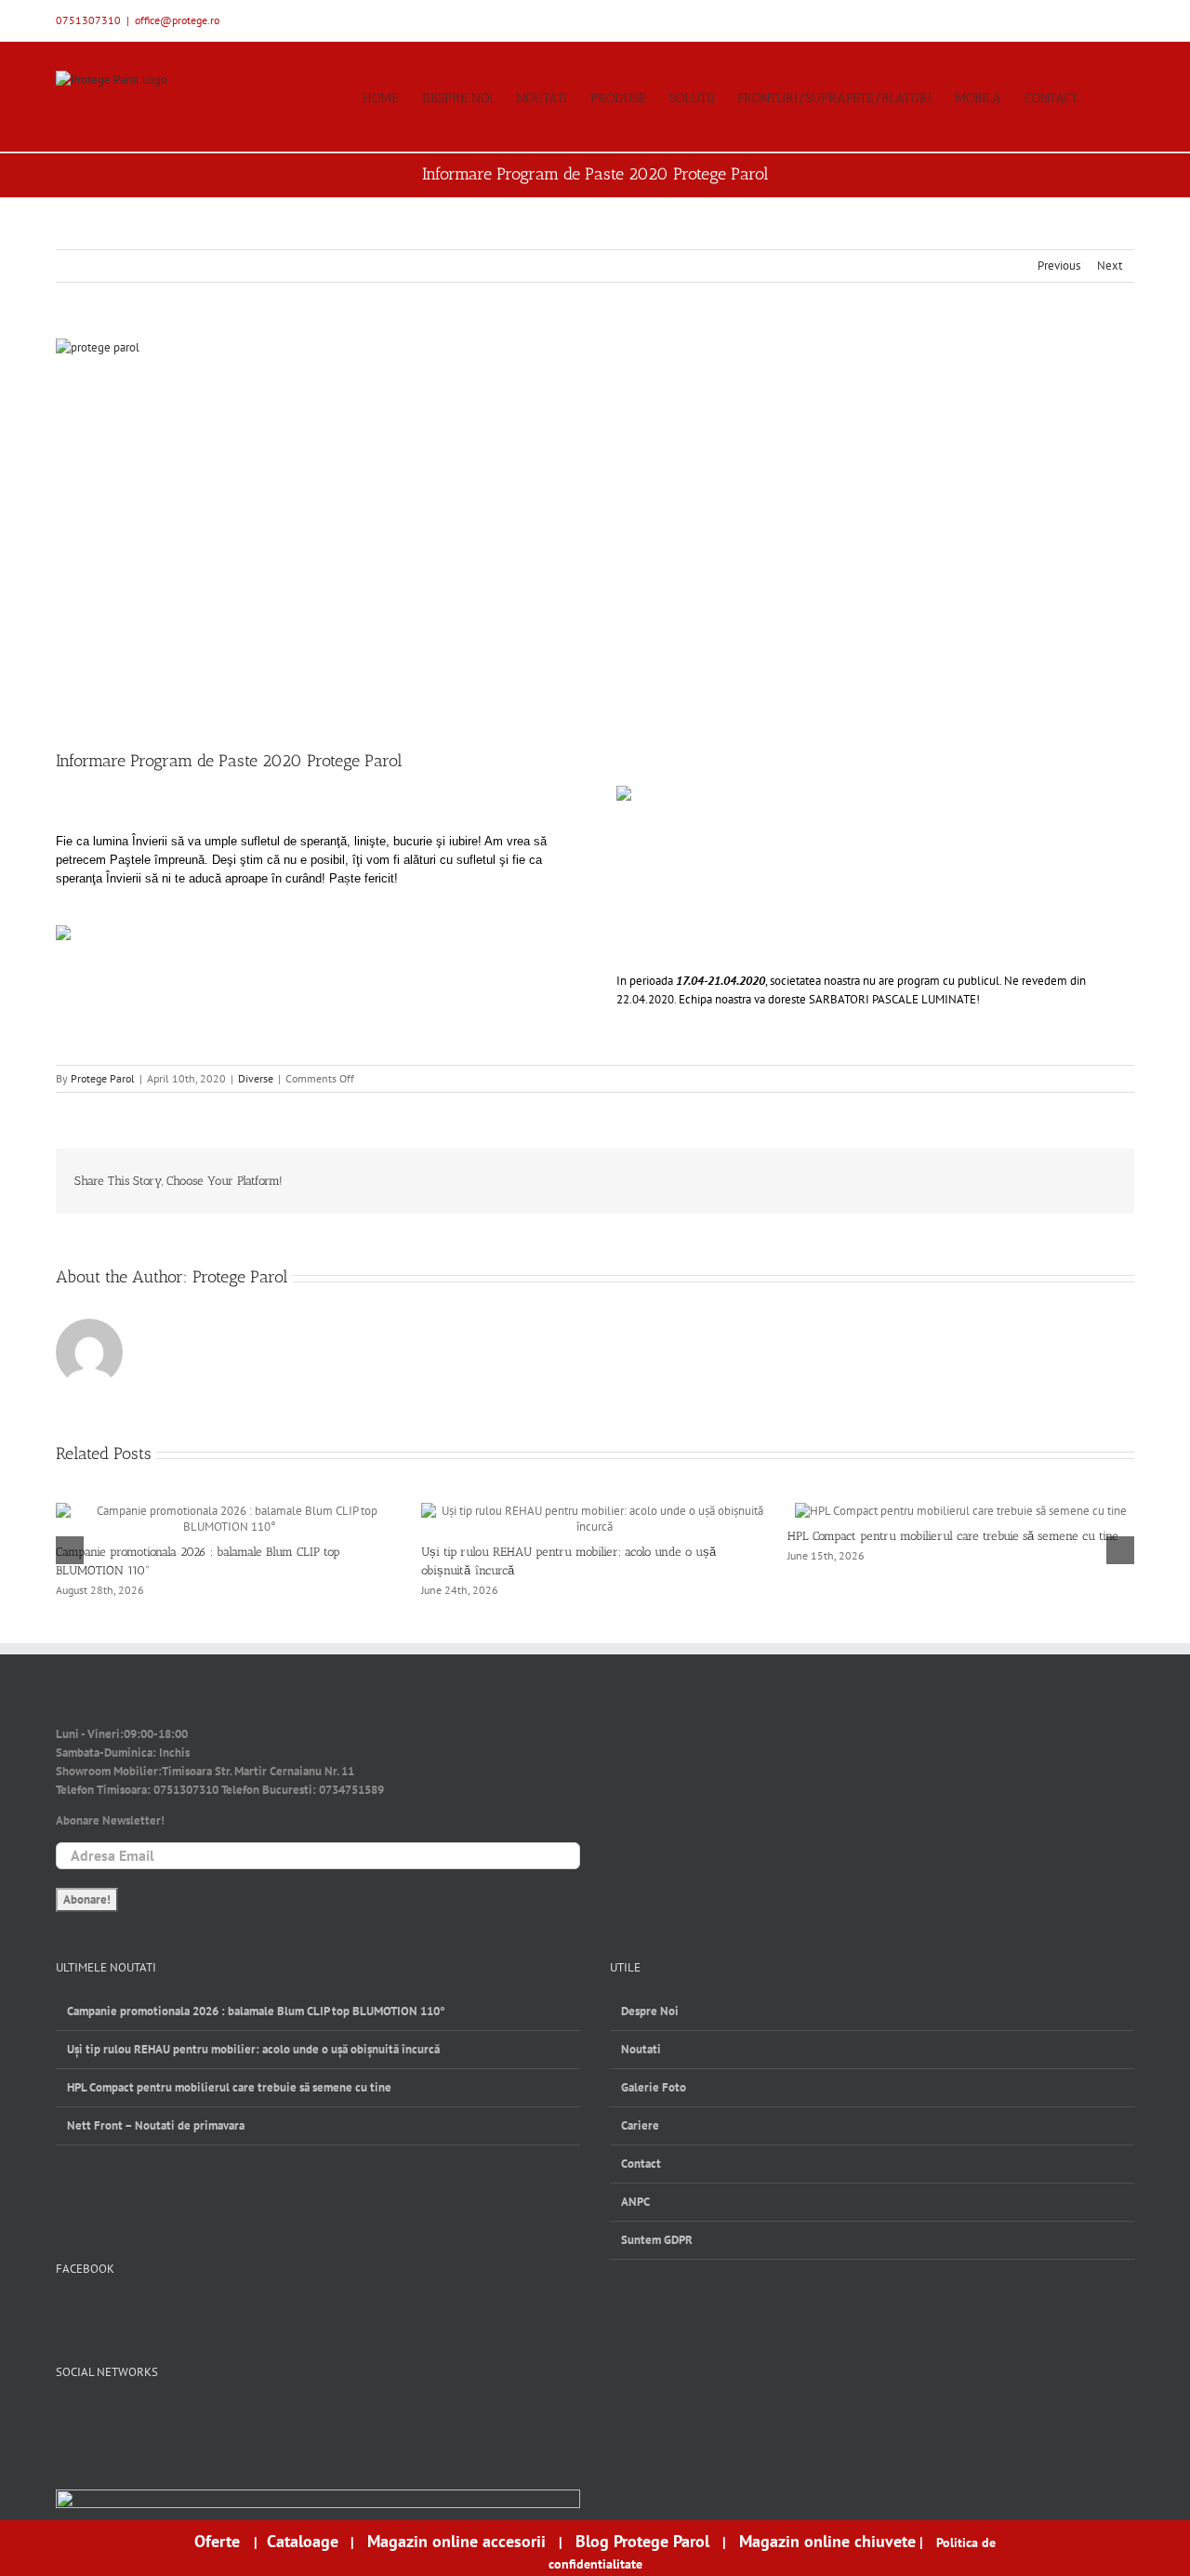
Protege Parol (103, 1078)
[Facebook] (65, 2418)
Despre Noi (650, 2011)
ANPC (635, 2202)
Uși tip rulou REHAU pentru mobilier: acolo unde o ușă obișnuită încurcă (253, 2049)
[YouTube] (95, 2418)
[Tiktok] (157, 2418)
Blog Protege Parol (642, 2541)
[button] (1106, 97)
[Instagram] (126, 2418)
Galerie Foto (654, 2087)
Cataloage (303, 2541)
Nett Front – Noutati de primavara (156, 2125)
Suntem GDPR (657, 2240)
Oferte (219, 2541)
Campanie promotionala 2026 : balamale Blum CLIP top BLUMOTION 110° (256, 2011)
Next (1110, 266)
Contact (641, 2164)
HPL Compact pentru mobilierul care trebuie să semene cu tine (953, 1536)
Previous (1059, 266)
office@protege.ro (177, 20)
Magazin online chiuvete (827, 2541)
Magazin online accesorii (456, 2541)
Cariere (640, 2125)
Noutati (641, 2049)
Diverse (256, 1078)
